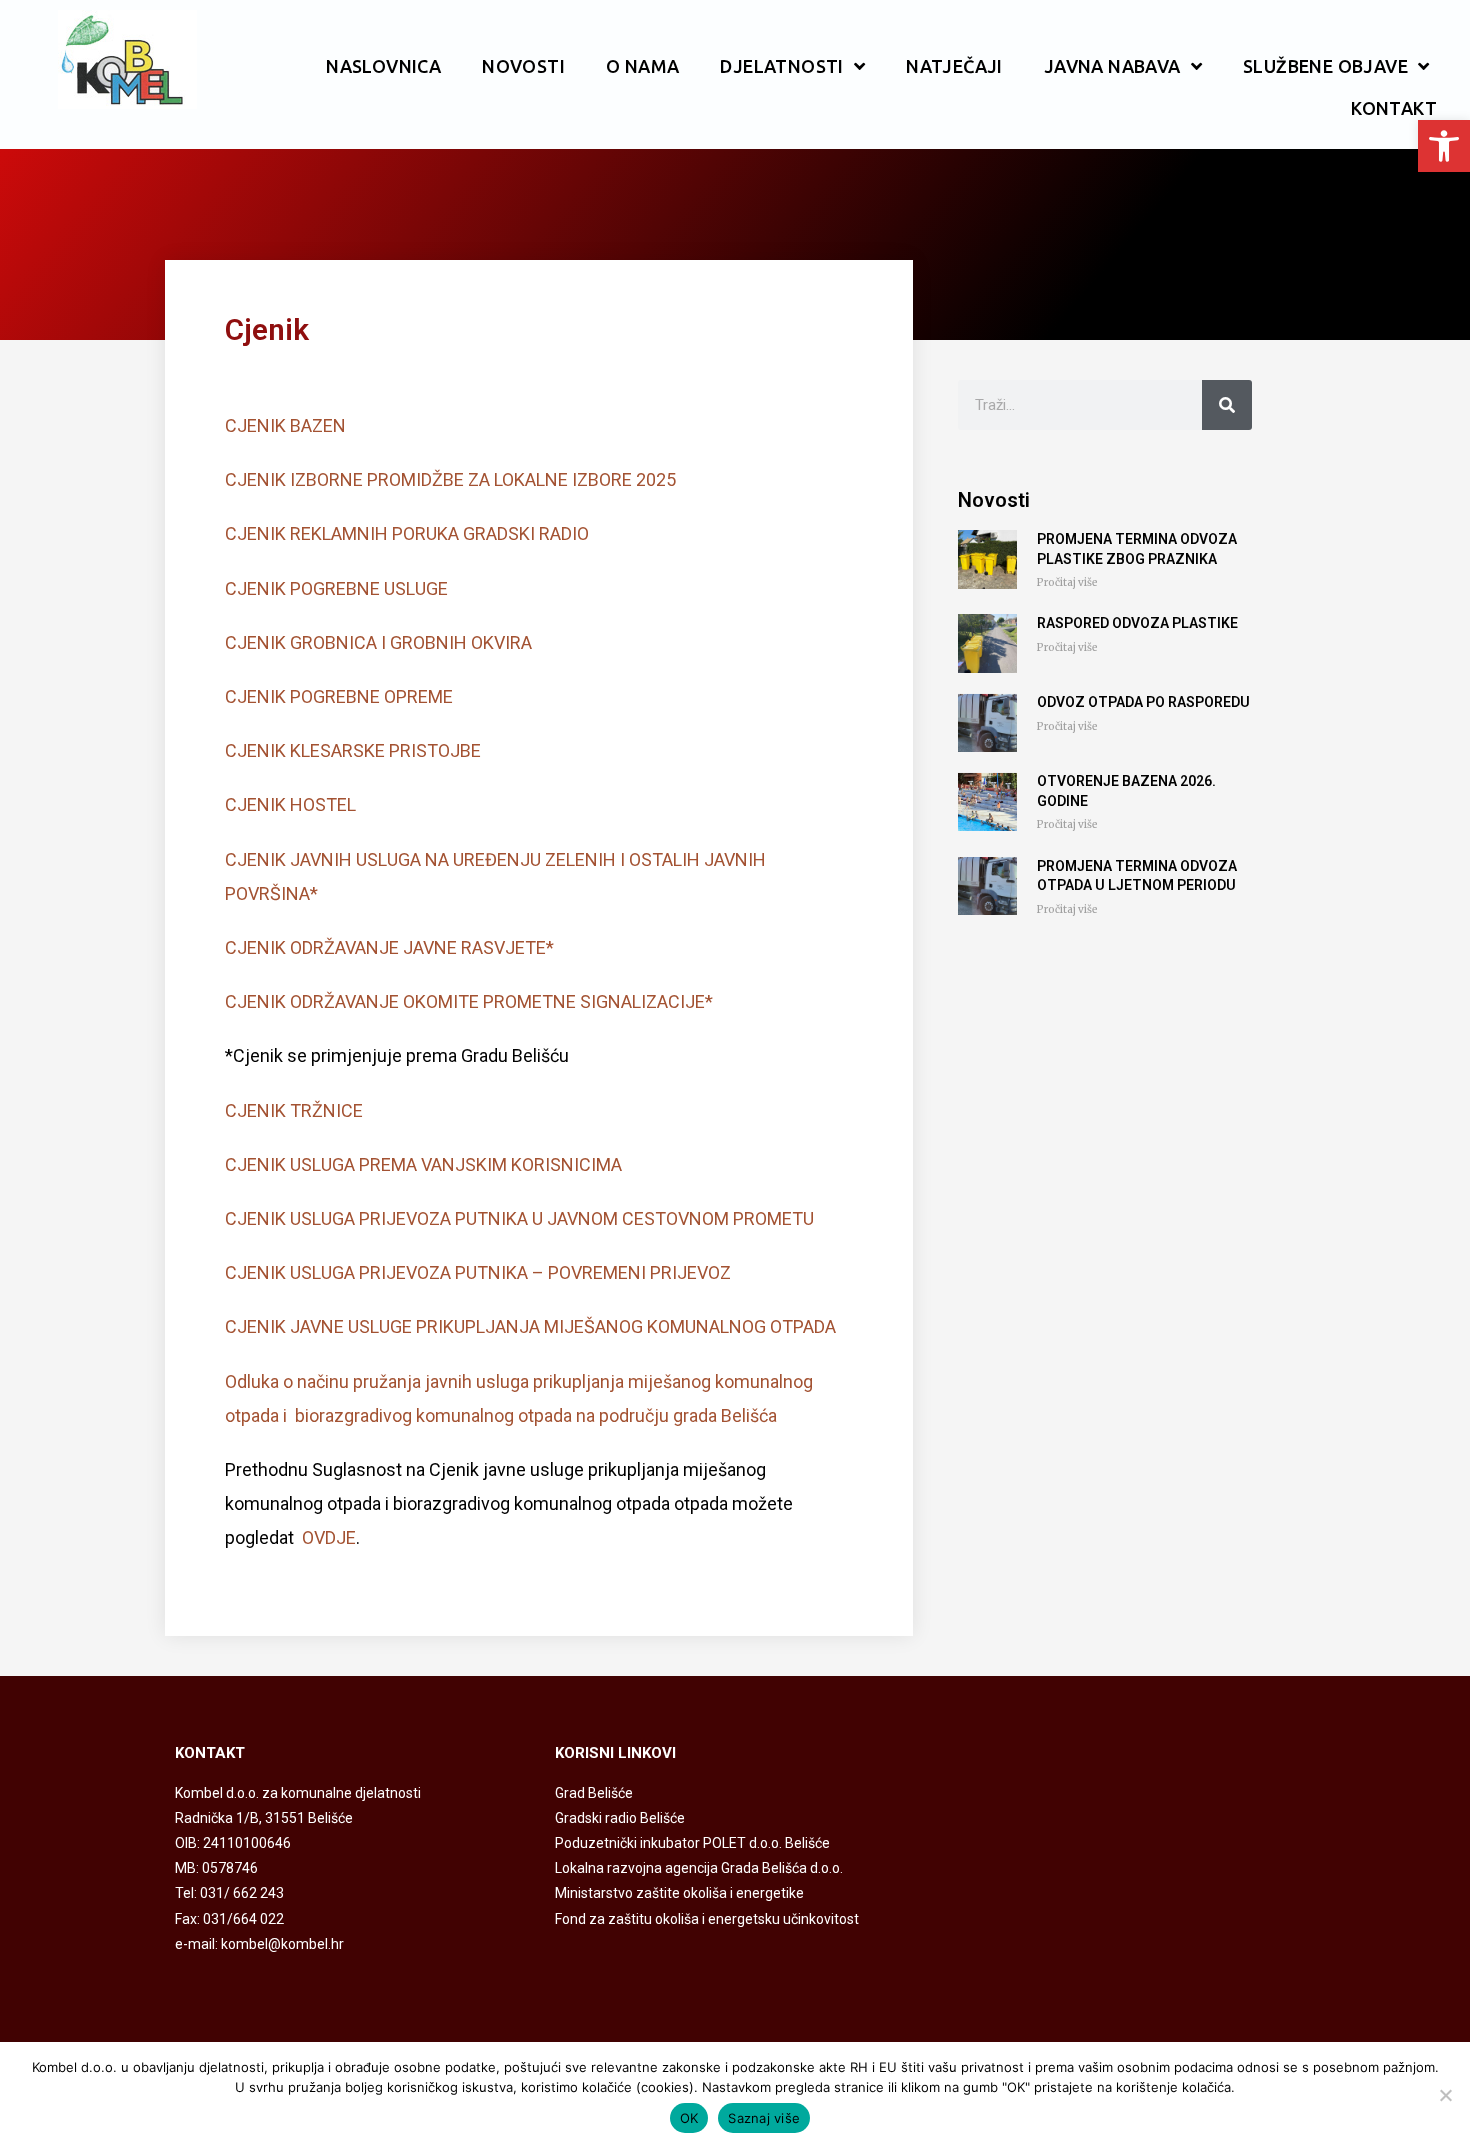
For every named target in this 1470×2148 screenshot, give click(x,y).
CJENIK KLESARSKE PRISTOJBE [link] (353, 750)
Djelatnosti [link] (781, 66)
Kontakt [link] (1394, 108)
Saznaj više (764, 2118)
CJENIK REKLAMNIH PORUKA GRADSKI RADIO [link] (407, 533)
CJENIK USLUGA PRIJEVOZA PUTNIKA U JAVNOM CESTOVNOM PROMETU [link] (519, 1218)
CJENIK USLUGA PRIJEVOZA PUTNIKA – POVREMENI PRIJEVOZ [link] (478, 1272)
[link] (1444, 146)
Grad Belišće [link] (594, 1793)
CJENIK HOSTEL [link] (290, 804)
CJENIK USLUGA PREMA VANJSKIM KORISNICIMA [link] (423, 1164)
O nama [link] (642, 66)
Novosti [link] (523, 66)
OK (689, 2118)
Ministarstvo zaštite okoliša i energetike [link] (679, 1893)
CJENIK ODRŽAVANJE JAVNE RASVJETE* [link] (389, 947)
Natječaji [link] (954, 66)
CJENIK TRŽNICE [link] (294, 1110)
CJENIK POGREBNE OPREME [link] (339, 696)
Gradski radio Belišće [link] (620, 1818)
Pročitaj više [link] (1067, 582)
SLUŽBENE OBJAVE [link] (1325, 66)
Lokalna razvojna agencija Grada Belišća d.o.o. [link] (699, 1868)
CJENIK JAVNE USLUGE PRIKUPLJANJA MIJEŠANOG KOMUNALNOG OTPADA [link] (530, 1326)
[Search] (1227, 405)
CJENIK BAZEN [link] (285, 425)
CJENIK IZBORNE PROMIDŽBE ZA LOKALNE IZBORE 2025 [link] (450, 479)
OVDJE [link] (329, 1537)
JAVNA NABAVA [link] (1112, 66)
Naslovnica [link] (383, 66)
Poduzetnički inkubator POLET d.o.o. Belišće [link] (692, 1843)
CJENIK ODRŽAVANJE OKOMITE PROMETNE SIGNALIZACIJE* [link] (469, 1001)
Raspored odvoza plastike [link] (1137, 623)
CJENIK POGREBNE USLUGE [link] (336, 588)
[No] (1445, 2095)
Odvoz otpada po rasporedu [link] (1143, 702)
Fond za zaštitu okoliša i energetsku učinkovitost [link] (707, 1919)
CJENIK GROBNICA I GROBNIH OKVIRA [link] (378, 642)
